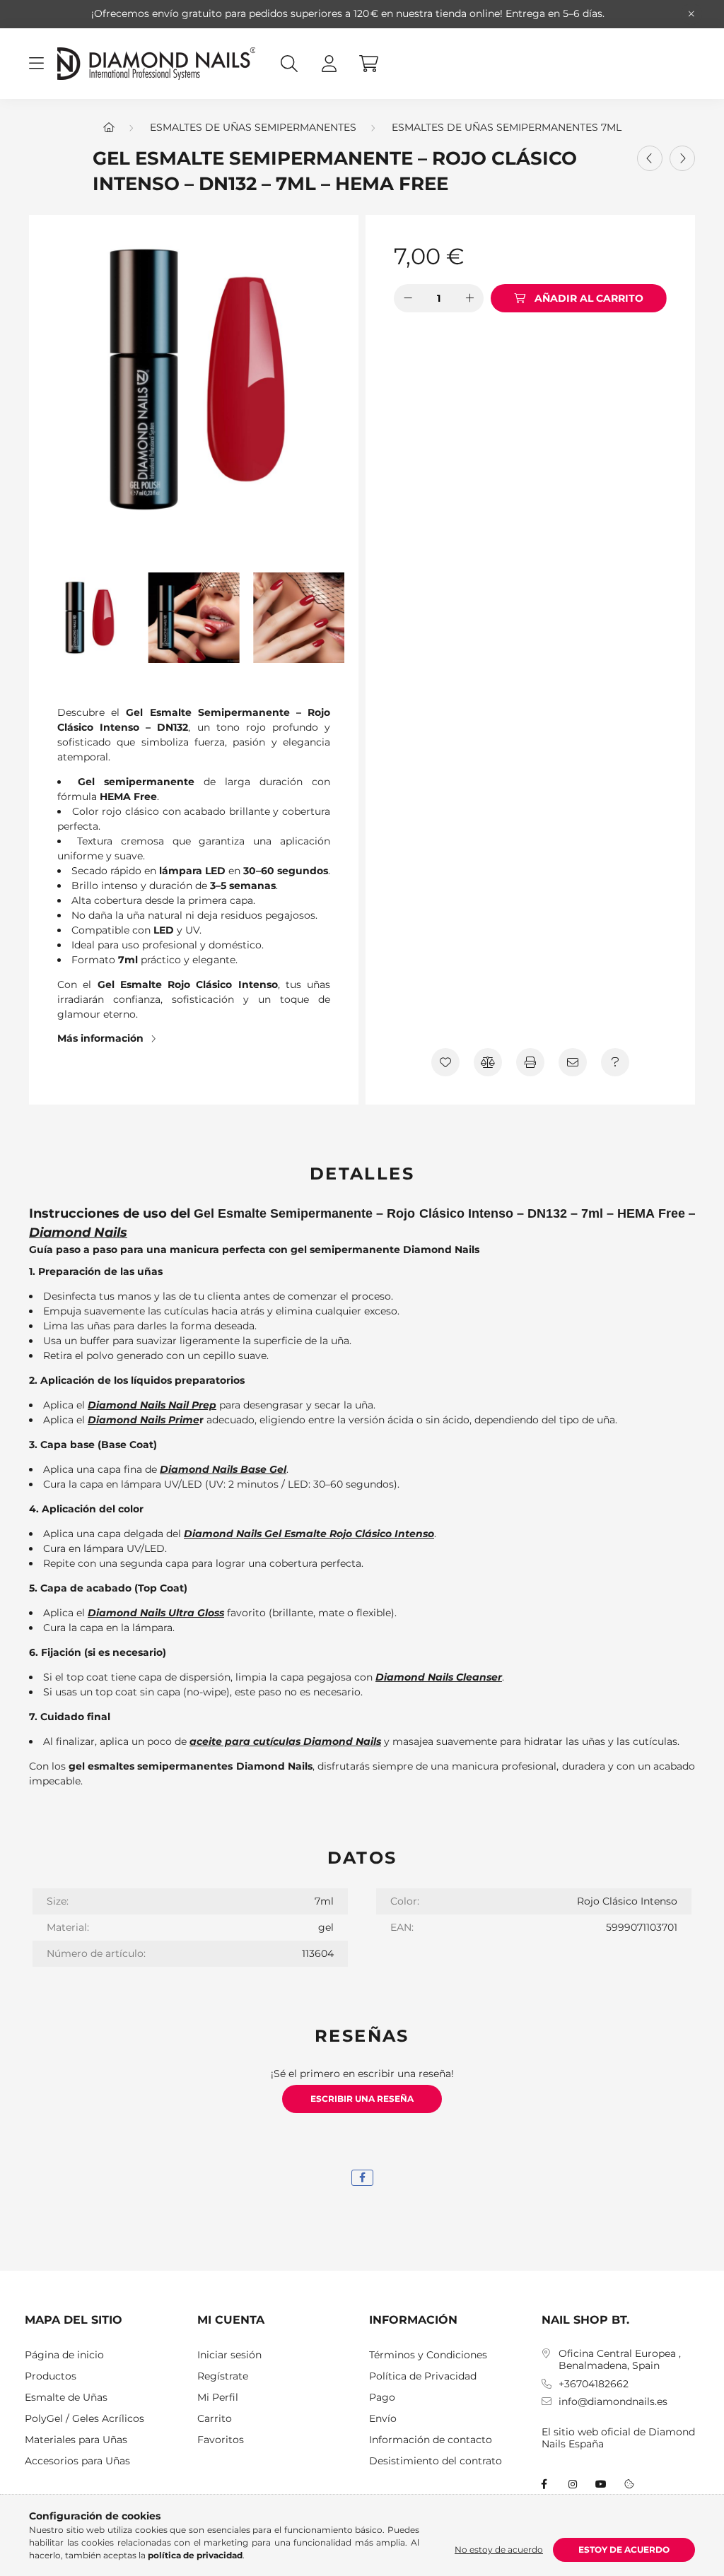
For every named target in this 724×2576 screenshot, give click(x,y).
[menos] (408, 298)
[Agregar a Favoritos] (445, 1062)
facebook (544, 2484)
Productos (51, 2376)
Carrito (215, 2419)
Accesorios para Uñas (77, 2461)
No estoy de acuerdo (499, 2549)
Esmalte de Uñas (66, 2398)
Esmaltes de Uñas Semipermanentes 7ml (507, 127)
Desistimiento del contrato (436, 2461)
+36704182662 (594, 2384)
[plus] (469, 298)
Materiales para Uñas (76, 2440)
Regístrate (223, 2376)
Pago (382, 2398)
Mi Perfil (218, 2398)
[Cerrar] (691, 14)
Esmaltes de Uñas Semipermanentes (253, 127)
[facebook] (362, 2178)
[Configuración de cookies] (629, 2484)
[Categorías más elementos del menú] (36, 64)
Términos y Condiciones (428, 2355)
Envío (383, 2419)
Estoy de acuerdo (624, 2549)
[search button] (289, 64)
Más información (100, 1038)
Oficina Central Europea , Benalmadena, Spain (620, 2360)
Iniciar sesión (229, 2355)
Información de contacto (431, 2440)
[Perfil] (329, 64)
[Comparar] (488, 1062)
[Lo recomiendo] (573, 1062)
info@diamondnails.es (613, 2402)
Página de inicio (64, 2355)
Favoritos (221, 2440)
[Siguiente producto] (682, 158)
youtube (601, 2484)
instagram (573, 2484)
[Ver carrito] (368, 64)
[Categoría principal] (109, 127)
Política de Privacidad (423, 2376)
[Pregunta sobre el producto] (615, 1062)
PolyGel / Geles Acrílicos (84, 2419)
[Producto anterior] (650, 158)
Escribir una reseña (362, 2099)
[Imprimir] (530, 1062)
